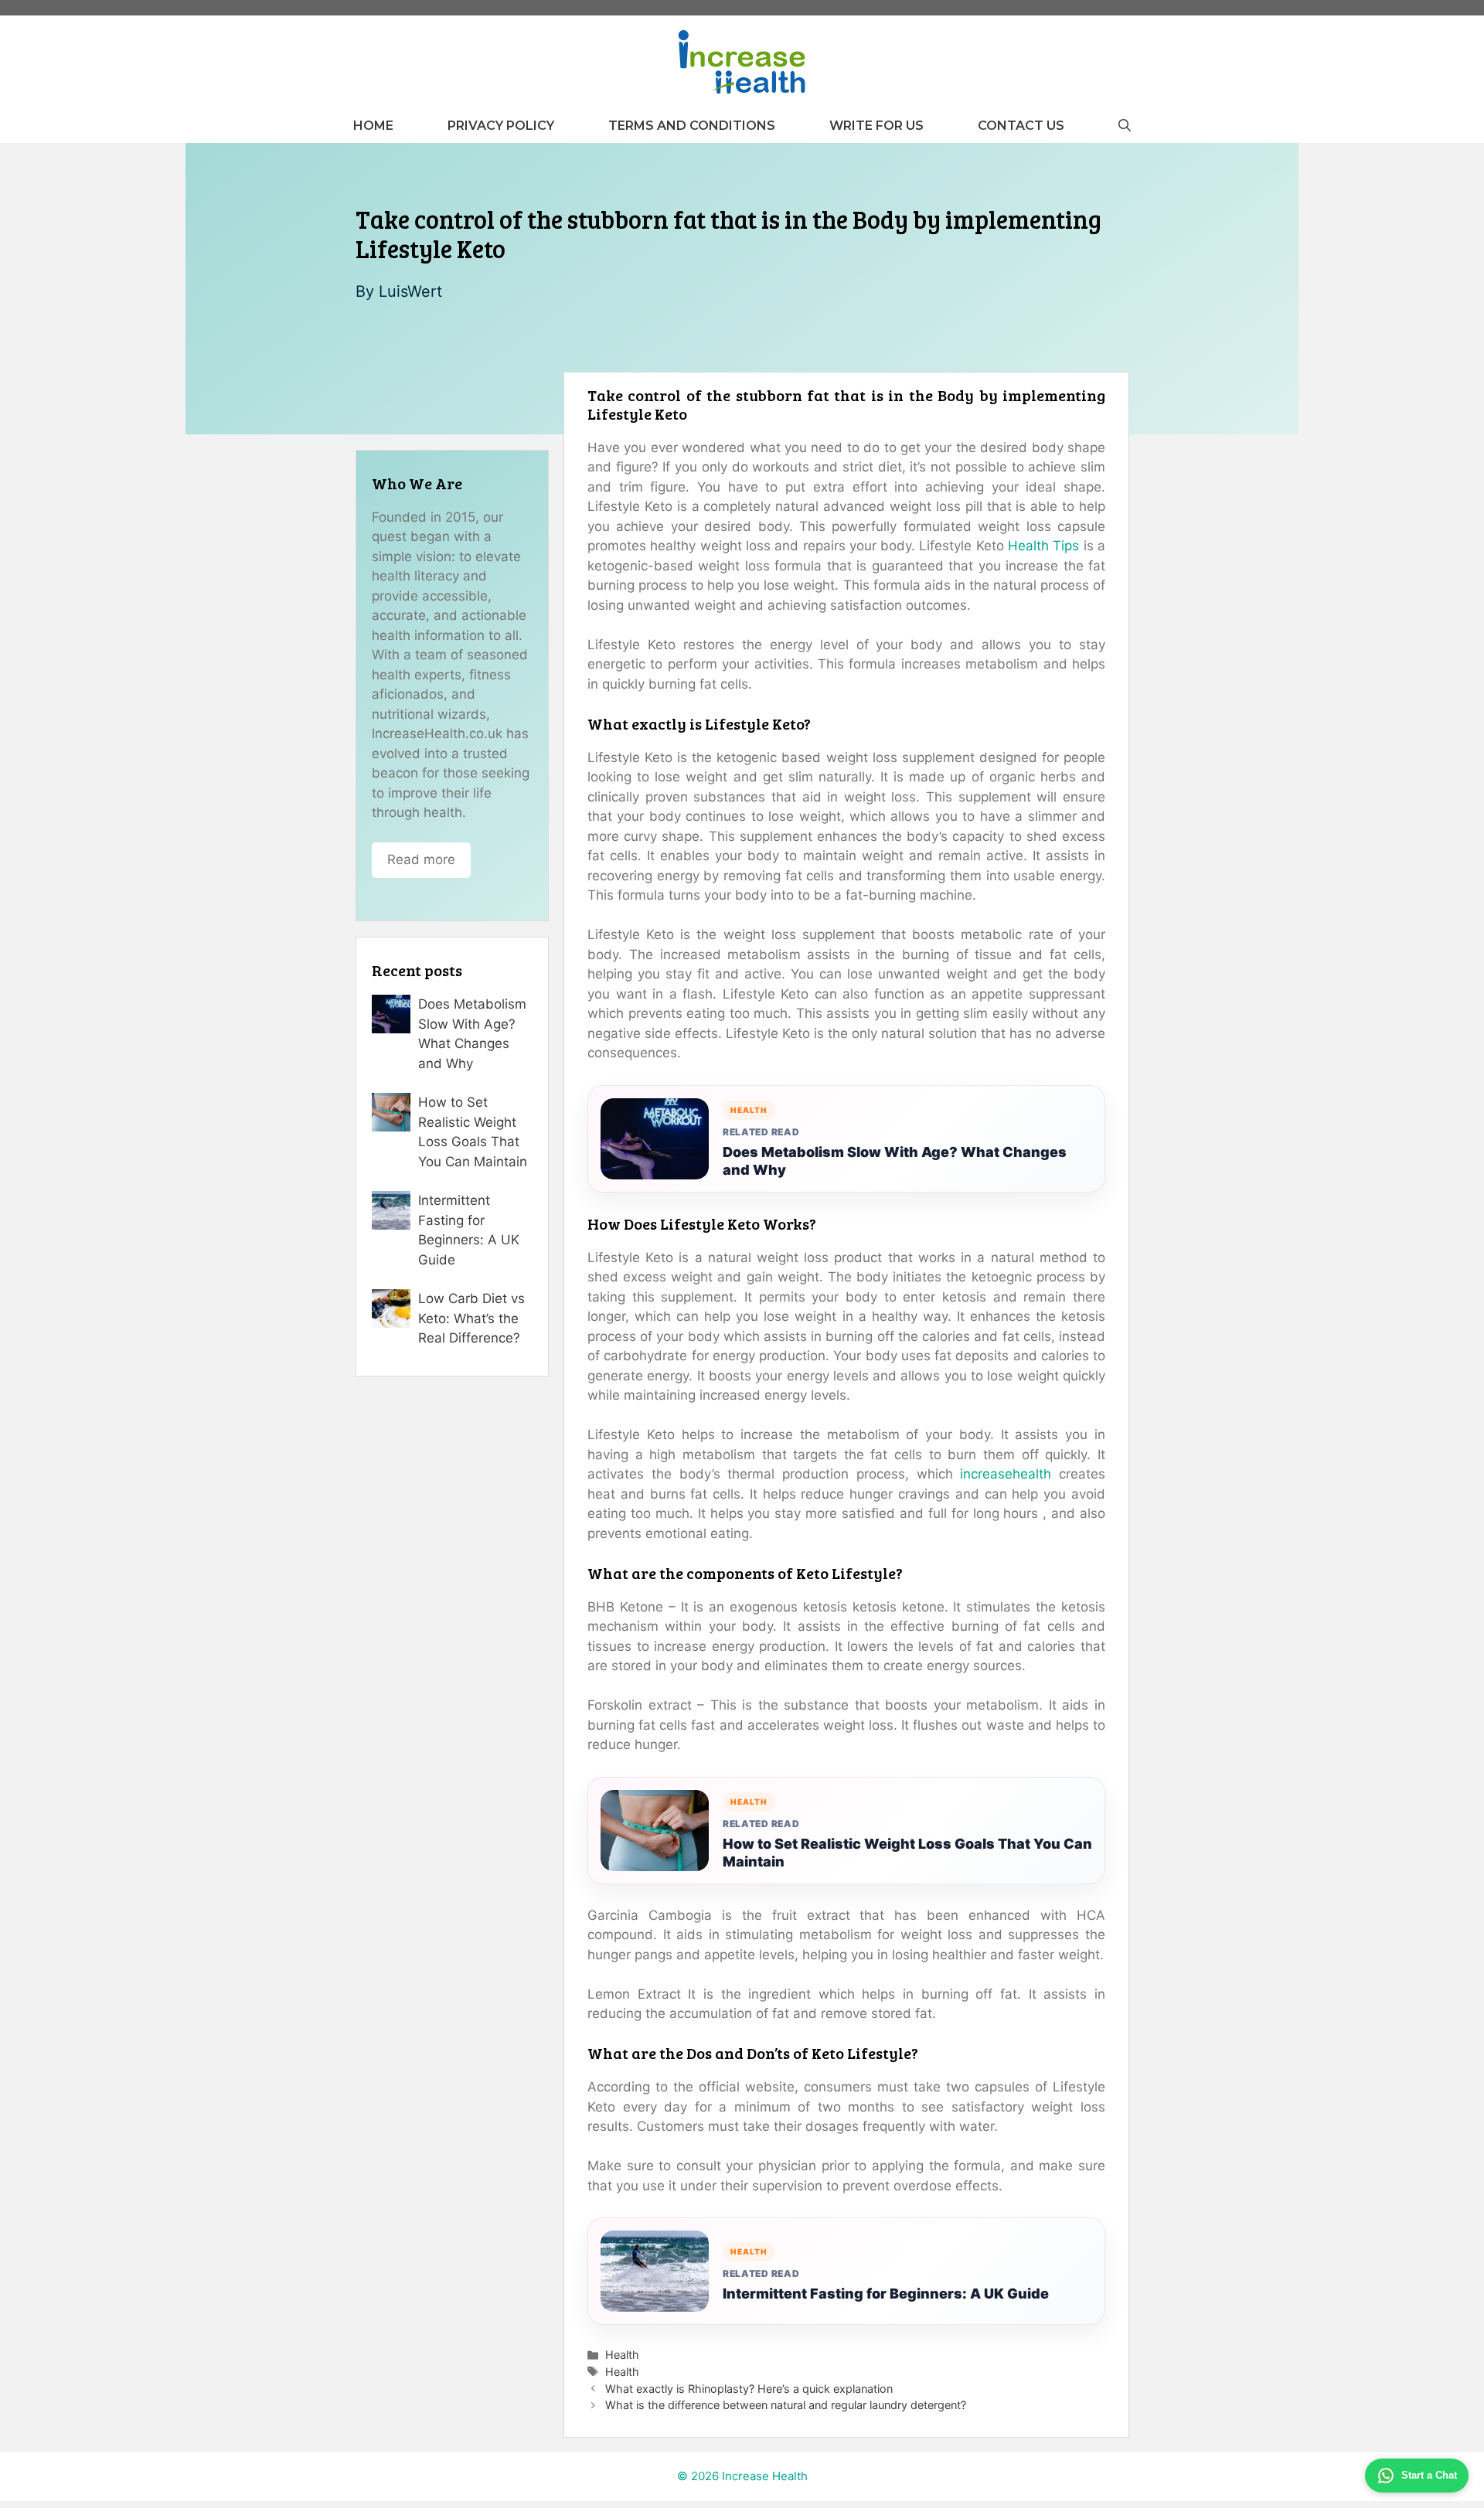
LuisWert (410, 291)
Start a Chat (1429, 2475)
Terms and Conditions (692, 126)
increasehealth (1006, 1474)
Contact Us (1021, 126)
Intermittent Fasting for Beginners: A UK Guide (886, 2294)
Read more (421, 859)
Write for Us (876, 126)
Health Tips (1043, 546)
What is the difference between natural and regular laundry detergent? (786, 2405)
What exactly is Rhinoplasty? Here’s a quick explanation (749, 2389)
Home (373, 126)
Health (622, 2355)
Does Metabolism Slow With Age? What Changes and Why (895, 1161)
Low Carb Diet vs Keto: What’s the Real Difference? (471, 1318)
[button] (1125, 126)
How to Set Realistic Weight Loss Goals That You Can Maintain (907, 1853)
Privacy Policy (501, 126)
